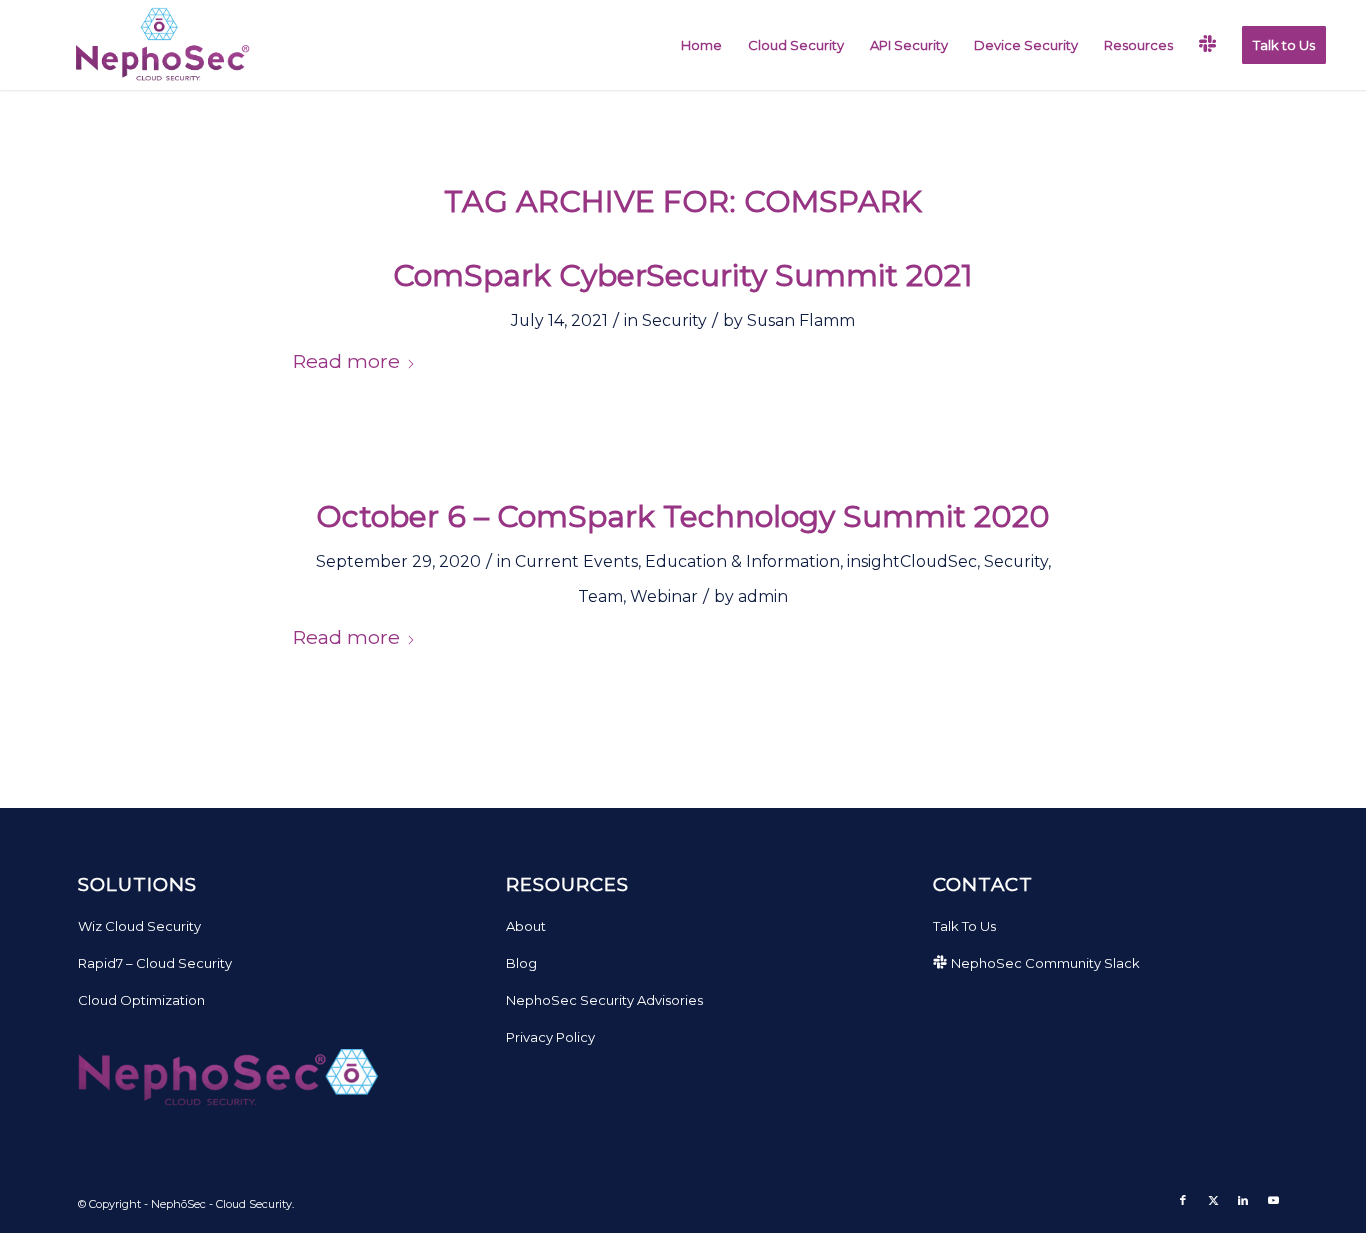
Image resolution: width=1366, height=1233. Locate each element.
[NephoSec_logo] (158, 45)
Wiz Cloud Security (139, 926)
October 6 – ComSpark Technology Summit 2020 (683, 516)
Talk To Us (964, 926)
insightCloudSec (912, 561)
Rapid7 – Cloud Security (155, 963)
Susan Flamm (801, 320)
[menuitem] (701, 45)
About (526, 926)
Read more (346, 361)
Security (674, 320)
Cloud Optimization (141, 1000)
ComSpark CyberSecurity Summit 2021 (683, 275)
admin (763, 596)
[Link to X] (1213, 1200)
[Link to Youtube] (1273, 1200)
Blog (521, 963)
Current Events (576, 561)
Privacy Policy (550, 1037)
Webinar (664, 596)
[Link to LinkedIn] (1243, 1200)
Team (600, 596)
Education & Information (742, 561)
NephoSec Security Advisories (604, 1000)
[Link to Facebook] (1183, 1200)
